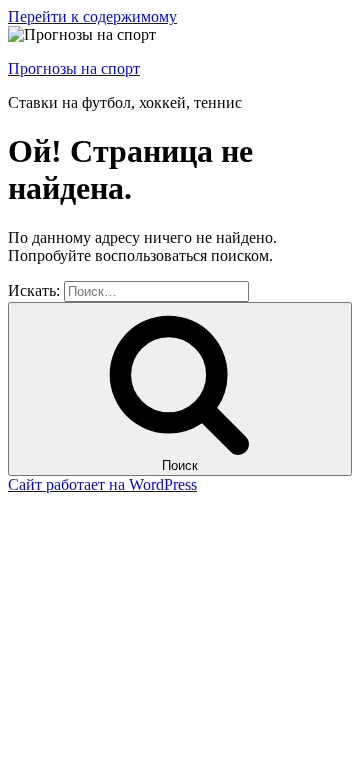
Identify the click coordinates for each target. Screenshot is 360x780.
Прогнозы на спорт (74, 68)
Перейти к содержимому (92, 16)
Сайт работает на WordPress (102, 484)
